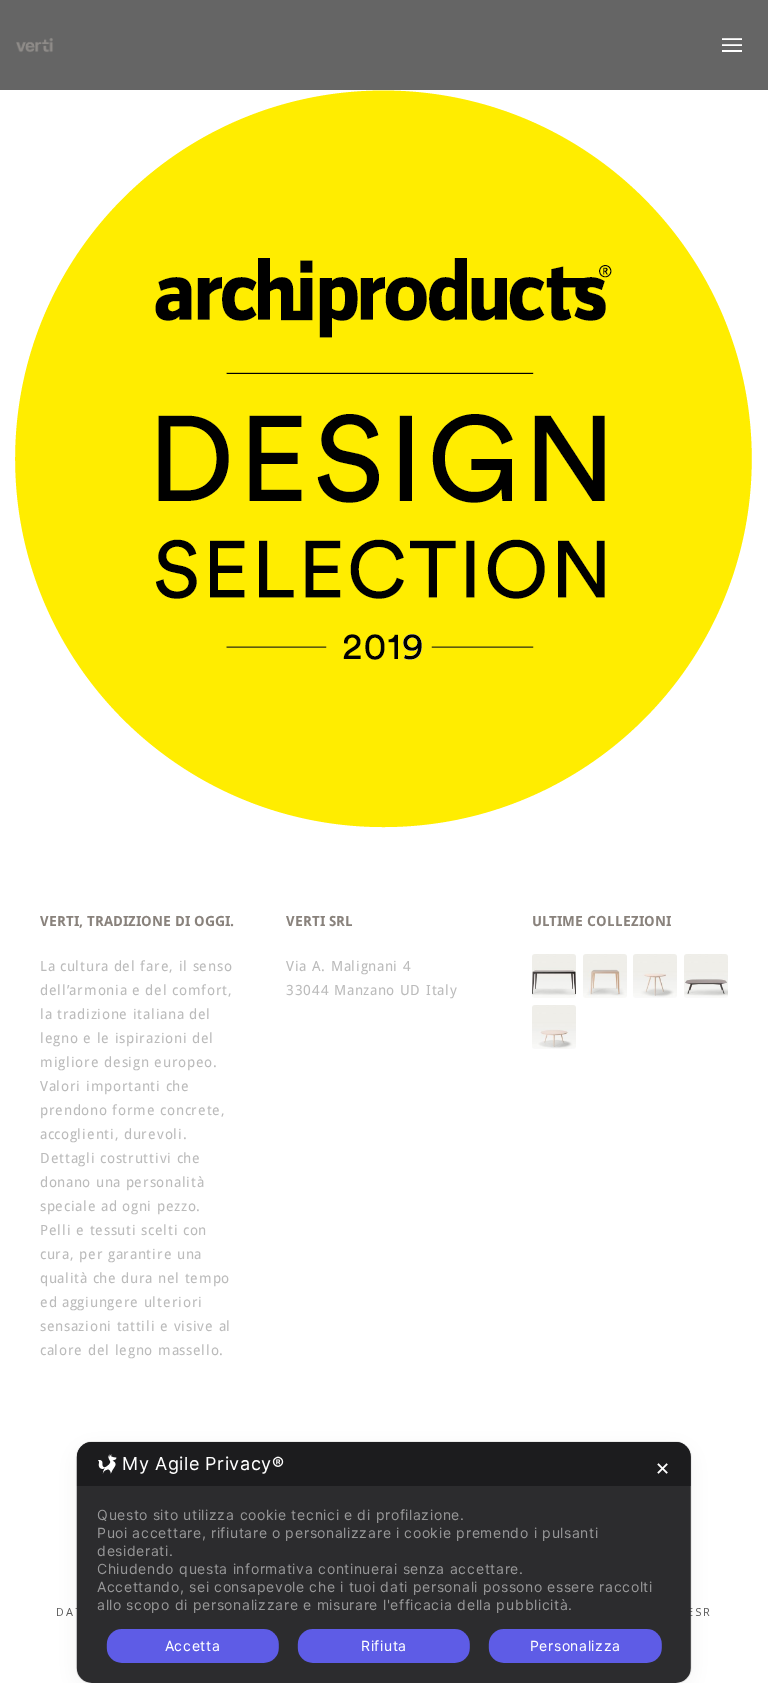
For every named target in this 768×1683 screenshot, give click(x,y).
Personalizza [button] (575, 1645)
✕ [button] (663, 1468)
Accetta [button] (193, 1645)
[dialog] (384, 1562)
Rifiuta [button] (384, 1645)
